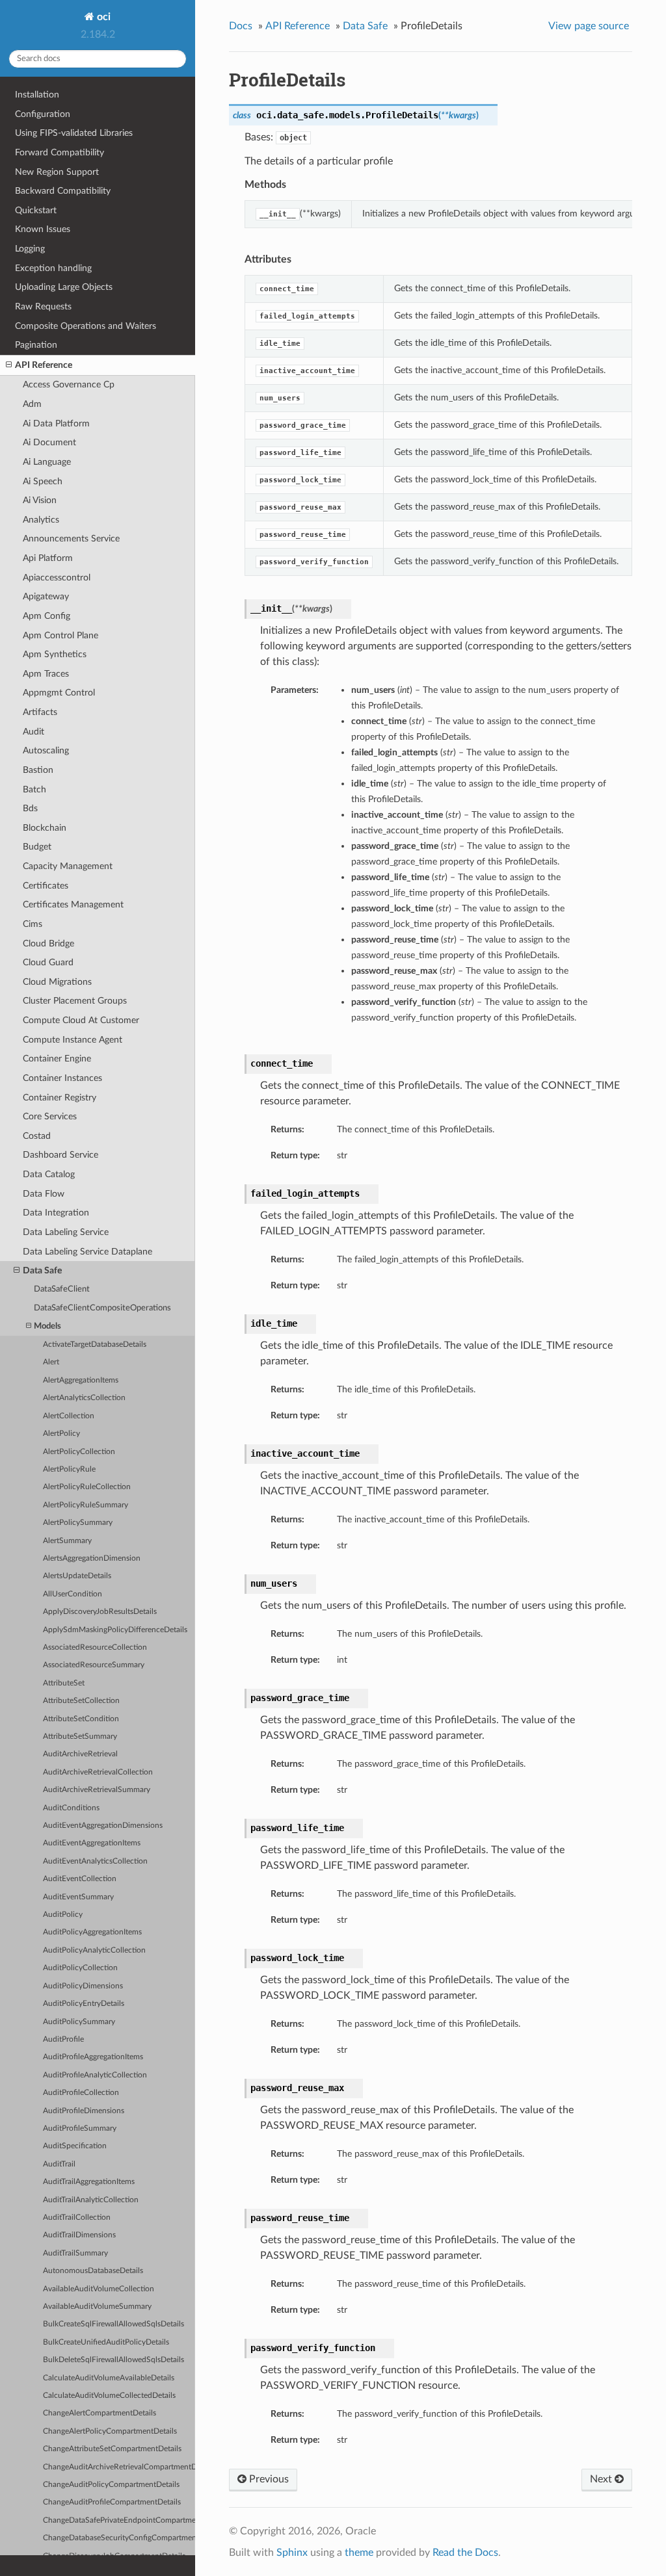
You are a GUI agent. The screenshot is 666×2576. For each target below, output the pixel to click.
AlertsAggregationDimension (92, 1558)
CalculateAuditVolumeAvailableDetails (109, 2378)
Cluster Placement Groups (75, 1001)
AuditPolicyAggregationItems (92, 1932)
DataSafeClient (62, 1289)
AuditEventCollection (80, 1879)
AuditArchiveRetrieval (80, 1754)
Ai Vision (40, 500)
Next (602, 2479)
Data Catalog (49, 1174)
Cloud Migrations (57, 982)
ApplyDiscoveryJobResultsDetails (100, 1612)
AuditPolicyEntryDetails (84, 2004)
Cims (33, 924)
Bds (30, 808)
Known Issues (43, 229)
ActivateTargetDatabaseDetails (95, 1345)
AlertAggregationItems (81, 1380)
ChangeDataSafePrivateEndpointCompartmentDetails (119, 2520)
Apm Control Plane (60, 635)
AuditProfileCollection (81, 2093)
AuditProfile (63, 2039)
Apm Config (47, 616)
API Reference (44, 365)
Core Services (50, 1116)
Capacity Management (68, 866)
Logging (30, 249)
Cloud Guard (48, 962)
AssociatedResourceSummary (94, 1665)
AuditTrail (59, 2164)
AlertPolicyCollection (79, 1452)
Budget (37, 847)
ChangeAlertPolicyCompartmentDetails (110, 2431)
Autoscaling (46, 750)
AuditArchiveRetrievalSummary (97, 1790)
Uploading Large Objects (64, 287)
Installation (37, 95)
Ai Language (47, 462)
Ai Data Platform (56, 423)
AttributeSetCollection (81, 1701)
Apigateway (46, 596)
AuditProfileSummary (80, 2128)
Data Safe (42, 1270)
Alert (51, 1362)
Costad (37, 1136)
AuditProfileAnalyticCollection (95, 2075)
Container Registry (60, 1098)
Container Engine (57, 1059)
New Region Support (57, 172)
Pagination (36, 345)
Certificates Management (73, 904)
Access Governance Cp (69, 384)
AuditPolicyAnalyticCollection (94, 1950)
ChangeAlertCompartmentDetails (100, 2413)
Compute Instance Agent (73, 1040)
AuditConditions (71, 1808)
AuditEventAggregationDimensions (103, 1826)
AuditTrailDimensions (79, 2235)
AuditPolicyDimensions (83, 1986)
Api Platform (48, 558)
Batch (34, 789)
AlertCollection (69, 1416)
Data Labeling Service (66, 1232)
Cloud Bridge (48, 943)
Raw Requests (43, 306)
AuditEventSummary (78, 1897)
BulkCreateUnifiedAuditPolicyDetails (106, 2342)
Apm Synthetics (55, 654)
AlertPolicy (61, 1434)
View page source (589, 26)
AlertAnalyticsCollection (84, 1398)
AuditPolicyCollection (80, 1968)
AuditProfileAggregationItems (93, 2057)
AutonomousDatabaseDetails (93, 2271)
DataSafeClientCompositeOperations (102, 1308)
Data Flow (44, 1194)
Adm (32, 404)
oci (102, 17)
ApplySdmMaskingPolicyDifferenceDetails (115, 1630)
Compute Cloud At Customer (81, 1020)
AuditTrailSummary (75, 2253)
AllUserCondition (73, 1594)
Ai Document (49, 442)
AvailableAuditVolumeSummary (97, 2307)
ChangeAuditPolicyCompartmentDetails (111, 2485)
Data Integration (56, 1213)
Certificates (46, 886)
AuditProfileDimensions (84, 2111)
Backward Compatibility (63, 191)
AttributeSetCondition (81, 1719)
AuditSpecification (75, 2146)
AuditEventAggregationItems (92, 1843)
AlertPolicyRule (69, 1469)
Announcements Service (71, 539)
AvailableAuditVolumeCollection (99, 2289)
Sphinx (292, 2553)
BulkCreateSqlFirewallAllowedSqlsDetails (113, 2324)
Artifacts (40, 712)
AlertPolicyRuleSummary (86, 1505)
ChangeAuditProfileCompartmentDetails (112, 2502)
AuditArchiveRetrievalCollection (98, 1772)
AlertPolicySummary (78, 1523)
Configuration (43, 114)
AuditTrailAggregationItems (89, 2182)
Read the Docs (465, 2553)
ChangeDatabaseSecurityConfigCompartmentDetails (119, 2538)
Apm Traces (46, 674)
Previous (268, 2479)
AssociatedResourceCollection (95, 1647)
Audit (33, 732)
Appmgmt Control (59, 693)
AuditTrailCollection (77, 2218)
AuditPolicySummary (79, 2022)
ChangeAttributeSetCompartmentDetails (112, 2449)
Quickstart (36, 210)
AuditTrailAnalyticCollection (91, 2200)
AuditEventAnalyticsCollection (95, 1861)
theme (359, 2553)
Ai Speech (43, 481)
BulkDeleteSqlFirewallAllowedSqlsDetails (113, 2360)
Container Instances (62, 1078)
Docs (241, 26)
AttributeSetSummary (80, 1737)
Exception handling (53, 268)
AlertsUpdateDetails (77, 1576)
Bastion (38, 770)
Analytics (41, 520)
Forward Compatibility (60, 152)
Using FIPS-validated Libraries (74, 133)
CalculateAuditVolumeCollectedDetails (109, 2396)
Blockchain (45, 828)
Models (47, 1326)
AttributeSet (64, 1683)
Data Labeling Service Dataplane (87, 1252)
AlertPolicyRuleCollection (87, 1487)
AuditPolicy (63, 1915)
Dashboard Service (60, 1155)
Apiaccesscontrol (57, 578)
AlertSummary (67, 1541)
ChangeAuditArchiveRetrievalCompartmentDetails (119, 2467)
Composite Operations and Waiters (86, 326)
